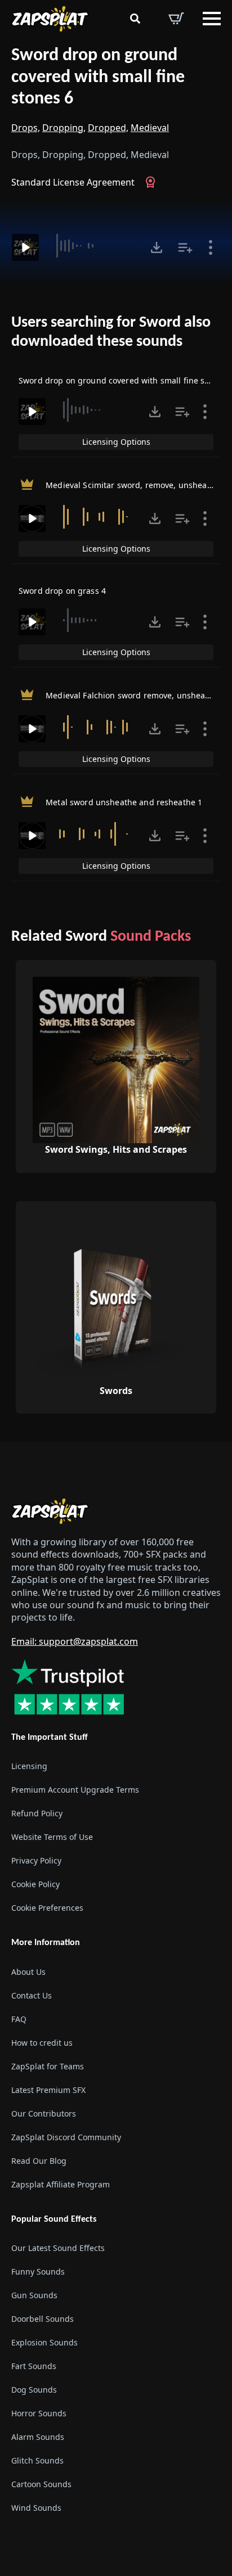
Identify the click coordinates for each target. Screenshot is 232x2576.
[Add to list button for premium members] (185, 247)
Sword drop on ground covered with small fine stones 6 (98, 77)
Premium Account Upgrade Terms (75, 1790)
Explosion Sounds (44, 2342)
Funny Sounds (38, 2272)
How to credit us (42, 2042)
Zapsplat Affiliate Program (61, 2184)
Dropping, (64, 128)
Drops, (26, 128)
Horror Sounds (39, 2413)
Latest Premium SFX (48, 2089)
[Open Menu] (212, 19)
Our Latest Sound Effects (58, 2248)
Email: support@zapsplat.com (75, 1641)
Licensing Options (116, 442)
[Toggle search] (135, 19)
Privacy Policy (36, 1860)
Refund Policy (37, 1813)
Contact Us (32, 1995)
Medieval (150, 128)
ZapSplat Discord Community (66, 2137)
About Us (28, 1971)
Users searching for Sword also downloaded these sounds (111, 332)
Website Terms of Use (52, 1837)
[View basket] (176, 19)
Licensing (29, 1766)
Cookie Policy (35, 1884)
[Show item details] (211, 247)
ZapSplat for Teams (48, 2066)
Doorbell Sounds (43, 2319)
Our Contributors (44, 2113)
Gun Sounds (34, 2295)
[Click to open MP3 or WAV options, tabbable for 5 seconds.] (157, 247)
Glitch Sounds (37, 2460)
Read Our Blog (39, 2160)
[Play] (25, 247)
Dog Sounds (34, 2390)
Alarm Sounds (38, 2437)
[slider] (93, 246)
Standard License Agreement (73, 182)
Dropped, (108, 128)
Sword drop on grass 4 (62, 591)
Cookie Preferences (47, 1908)
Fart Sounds (34, 2366)
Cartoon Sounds (41, 2484)
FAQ (19, 2018)
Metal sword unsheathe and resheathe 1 (124, 802)
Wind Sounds (36, 2508)
